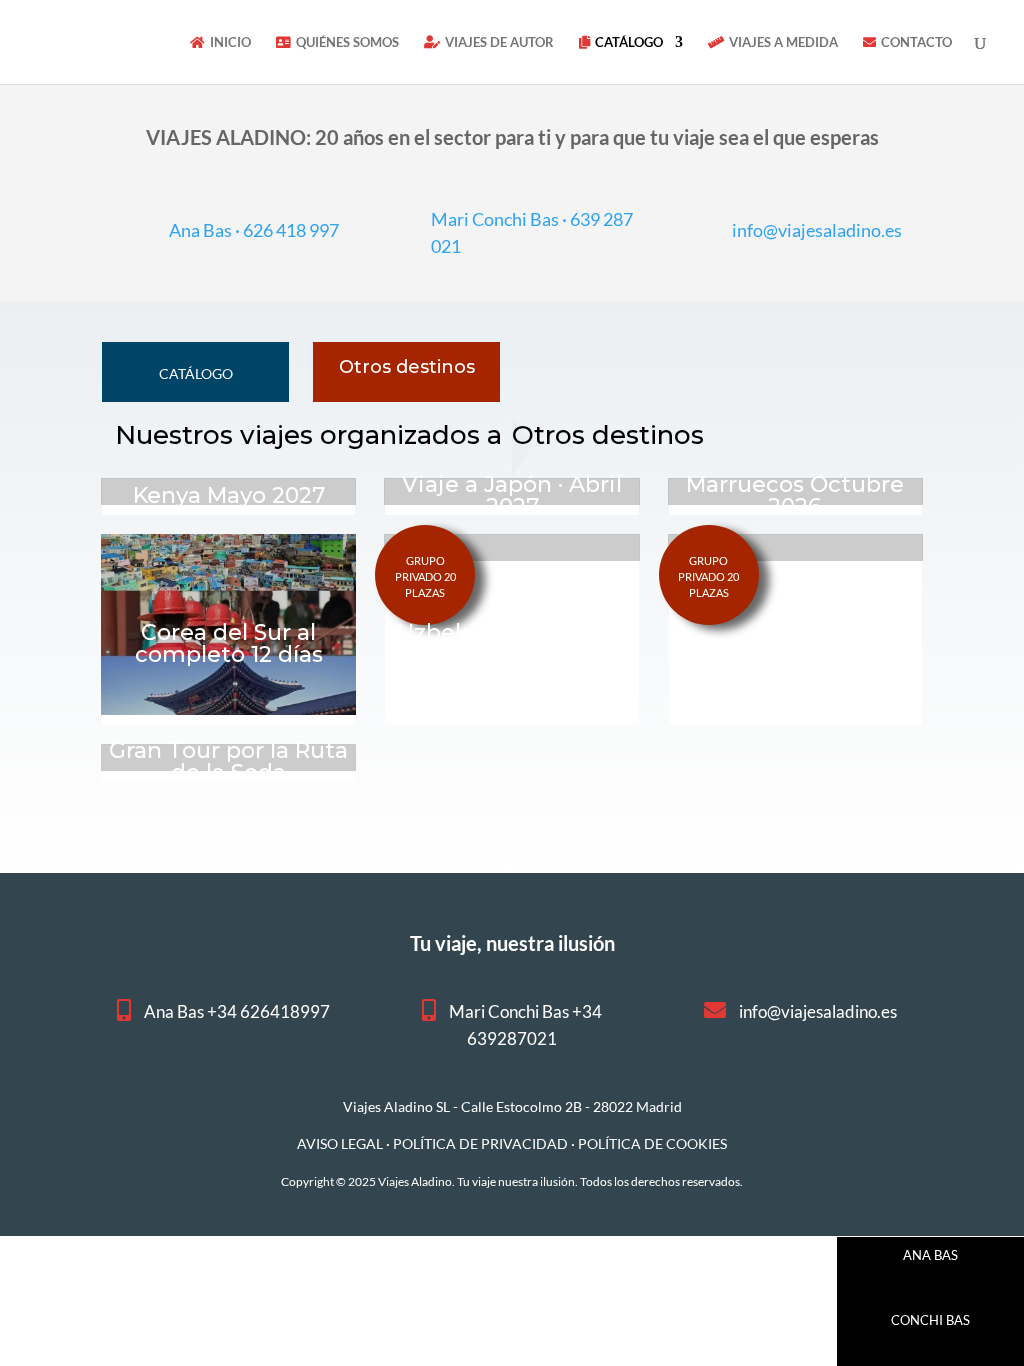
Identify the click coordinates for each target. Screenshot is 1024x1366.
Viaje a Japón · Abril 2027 (512, 495)
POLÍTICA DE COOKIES (652, 1143)
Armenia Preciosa (795, 643)
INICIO (230, 42)
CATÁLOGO (629, 42)
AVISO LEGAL (340, 1143)
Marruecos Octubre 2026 (795, 495)
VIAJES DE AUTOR (499, 42)
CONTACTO (916, 42)
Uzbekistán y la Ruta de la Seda (512, 643)
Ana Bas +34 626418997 (237, 1011)
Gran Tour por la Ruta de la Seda (228, 761)
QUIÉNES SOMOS (347, 42)
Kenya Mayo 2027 (229, 495)
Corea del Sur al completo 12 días (229, 643)
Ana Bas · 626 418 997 (254, 230)
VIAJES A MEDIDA (783, 42)
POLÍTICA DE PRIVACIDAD (480, 1143)
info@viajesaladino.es (817, 230)
